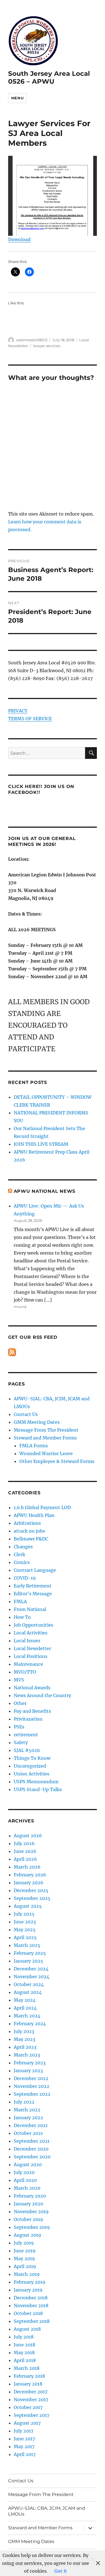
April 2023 (25, 2047)
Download (19, 239)
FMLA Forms (34, 1446)
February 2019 (30, 2282)
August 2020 (28, 2165)
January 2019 (28, 2290)
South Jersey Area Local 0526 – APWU (49, 77)
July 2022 (24, 2102)
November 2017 (31, 2399)
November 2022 (32, 2086)
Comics (22, 1562)
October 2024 (29, 1984)
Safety (21, 1742)
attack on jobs (29, 1531)
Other (20, 1703)
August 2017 (27, 2423)
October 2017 (28, 2407)
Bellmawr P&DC (31, 1539)
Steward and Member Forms (45, 1438)
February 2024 (30, 2024)
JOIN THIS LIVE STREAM (41, 1144)
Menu (17, 98)
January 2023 (28, 2071)
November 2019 (31, 2212)
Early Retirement (33, 1586)
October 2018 (28, 2313)
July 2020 (24, 2172)
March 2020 (27, 2188)
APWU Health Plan (34, 1515)
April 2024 (25, 2008)
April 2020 (25, 2180)
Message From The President (46, 1430)
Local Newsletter (32, 1648)
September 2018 (32, 2321)
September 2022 (32, 2094)
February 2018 (29, 2376)
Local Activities (31, 1633)
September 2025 (32, 1898)
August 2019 (27, 2235)
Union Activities (32, 1774)
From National (30, 1609)
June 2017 (24, 2439)
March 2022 (27, 2110)
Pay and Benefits (32, 1711)
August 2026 (28, 1836)
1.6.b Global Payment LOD (42, 1507)
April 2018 (25, 2360)
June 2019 (25, 2251)
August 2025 (28, 1906)
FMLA (20, 1601)
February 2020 (30, 2196)
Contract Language (35, 1570)
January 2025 (28, 1961)
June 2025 (25, 1922)
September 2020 (32, 2157)
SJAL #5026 (27, 1750)
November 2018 (31, 2306)
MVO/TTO (25, 1672)
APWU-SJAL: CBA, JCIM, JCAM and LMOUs (47, 2511)
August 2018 (27, 2329)
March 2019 (27, 2274)
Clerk (19, 1554)
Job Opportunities (33, 1625)
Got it (61, 2571)
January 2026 (29, 1883)
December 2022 (31, 2078)
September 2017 (32, 2415)
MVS (19, 1680)
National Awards (32, 1688)
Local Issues (27, 1641)
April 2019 (25, 2266)
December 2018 (31, 2298)
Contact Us (26, 1414)
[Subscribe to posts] (12, 1352)
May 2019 (24, 2259)
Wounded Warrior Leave (46, 1453)
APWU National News (45, 1191)
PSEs (19, 1727)
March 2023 (27, 2055)
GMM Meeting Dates (37, 1422)
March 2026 (27, 1867)
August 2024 (28, 1992)
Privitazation (28, 1719)
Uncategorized (30, 1766)
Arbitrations (27, 1523)
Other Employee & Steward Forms (57, 1461)
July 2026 (24, 1843)
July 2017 (24, 2431)
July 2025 (24, 1914)
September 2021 (32, 2141)
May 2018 (24, 2352)
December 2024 (31, 1969)
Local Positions (31, 1656)
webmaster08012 (32, 340)
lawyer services (47, 346)
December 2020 (31, 2149)
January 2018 (28, 2384)
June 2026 (25, 1851)
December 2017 (31, 2392)
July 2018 (24, 2337)
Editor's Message (33, 1594)
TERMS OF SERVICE (30, 719)
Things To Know (32, 1758)
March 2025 (27, 1945)
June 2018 (25, 2345)
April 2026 (25, 1859)
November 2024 (32, 1977)
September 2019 (32, 2227)
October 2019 (28, 2219)
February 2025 (30, 1953)
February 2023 (30, 2063)
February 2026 (30, 1875)
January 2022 (28, 2118)
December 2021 (31, 2125)
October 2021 (28, 2133)
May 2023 (25, 2039)
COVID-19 (25, 1578)
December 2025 (31, 1890)
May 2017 (24, 2446)
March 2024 (27, 2016)
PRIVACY (18, 711)
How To (22, 1617)
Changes (23, 1547)
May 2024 (25, 2000)
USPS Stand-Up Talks (38, 1789)
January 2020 (28, 2204)
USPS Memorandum (36, 1782)
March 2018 (27, 2368)
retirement (26, 1735)
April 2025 (25, 1937)
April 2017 (25, 2454)
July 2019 (24, 2243)
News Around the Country (42, 1695)
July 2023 (24, 2031)
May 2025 (25, 1930)
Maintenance (28, 1664)
